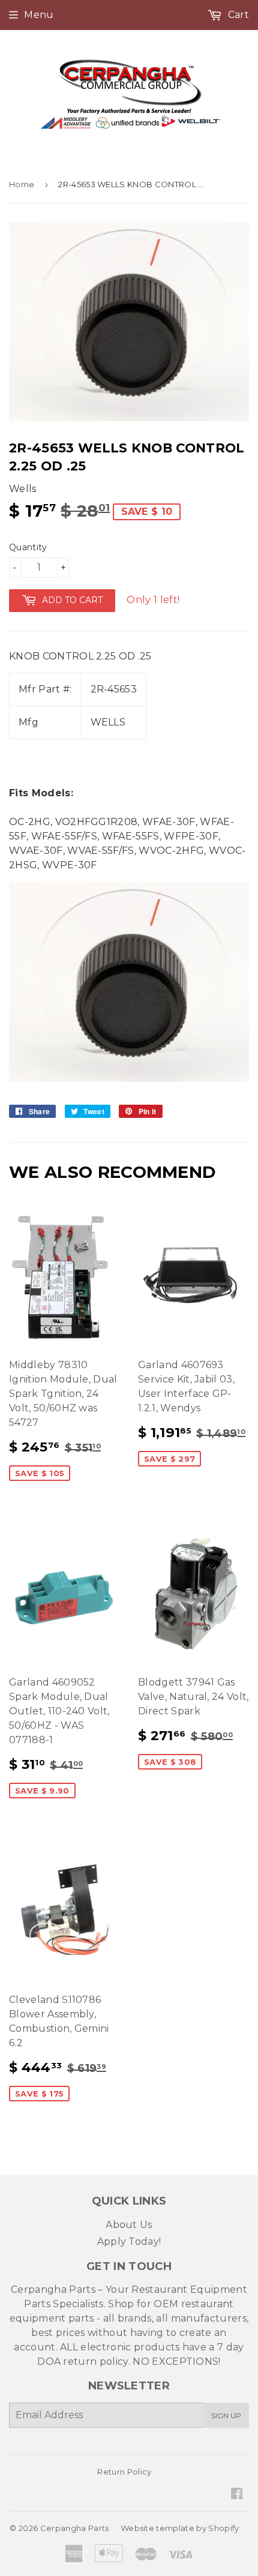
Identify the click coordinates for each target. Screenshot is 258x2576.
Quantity (28, 547)
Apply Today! (129, 2241)
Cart (237, 15)
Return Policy (124, 2472)
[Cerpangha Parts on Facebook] (237, 2495)
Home (22, 184)
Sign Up (226, 2415)
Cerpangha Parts (75, 2528)
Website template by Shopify (180, 2528)
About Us (129, 2225)
